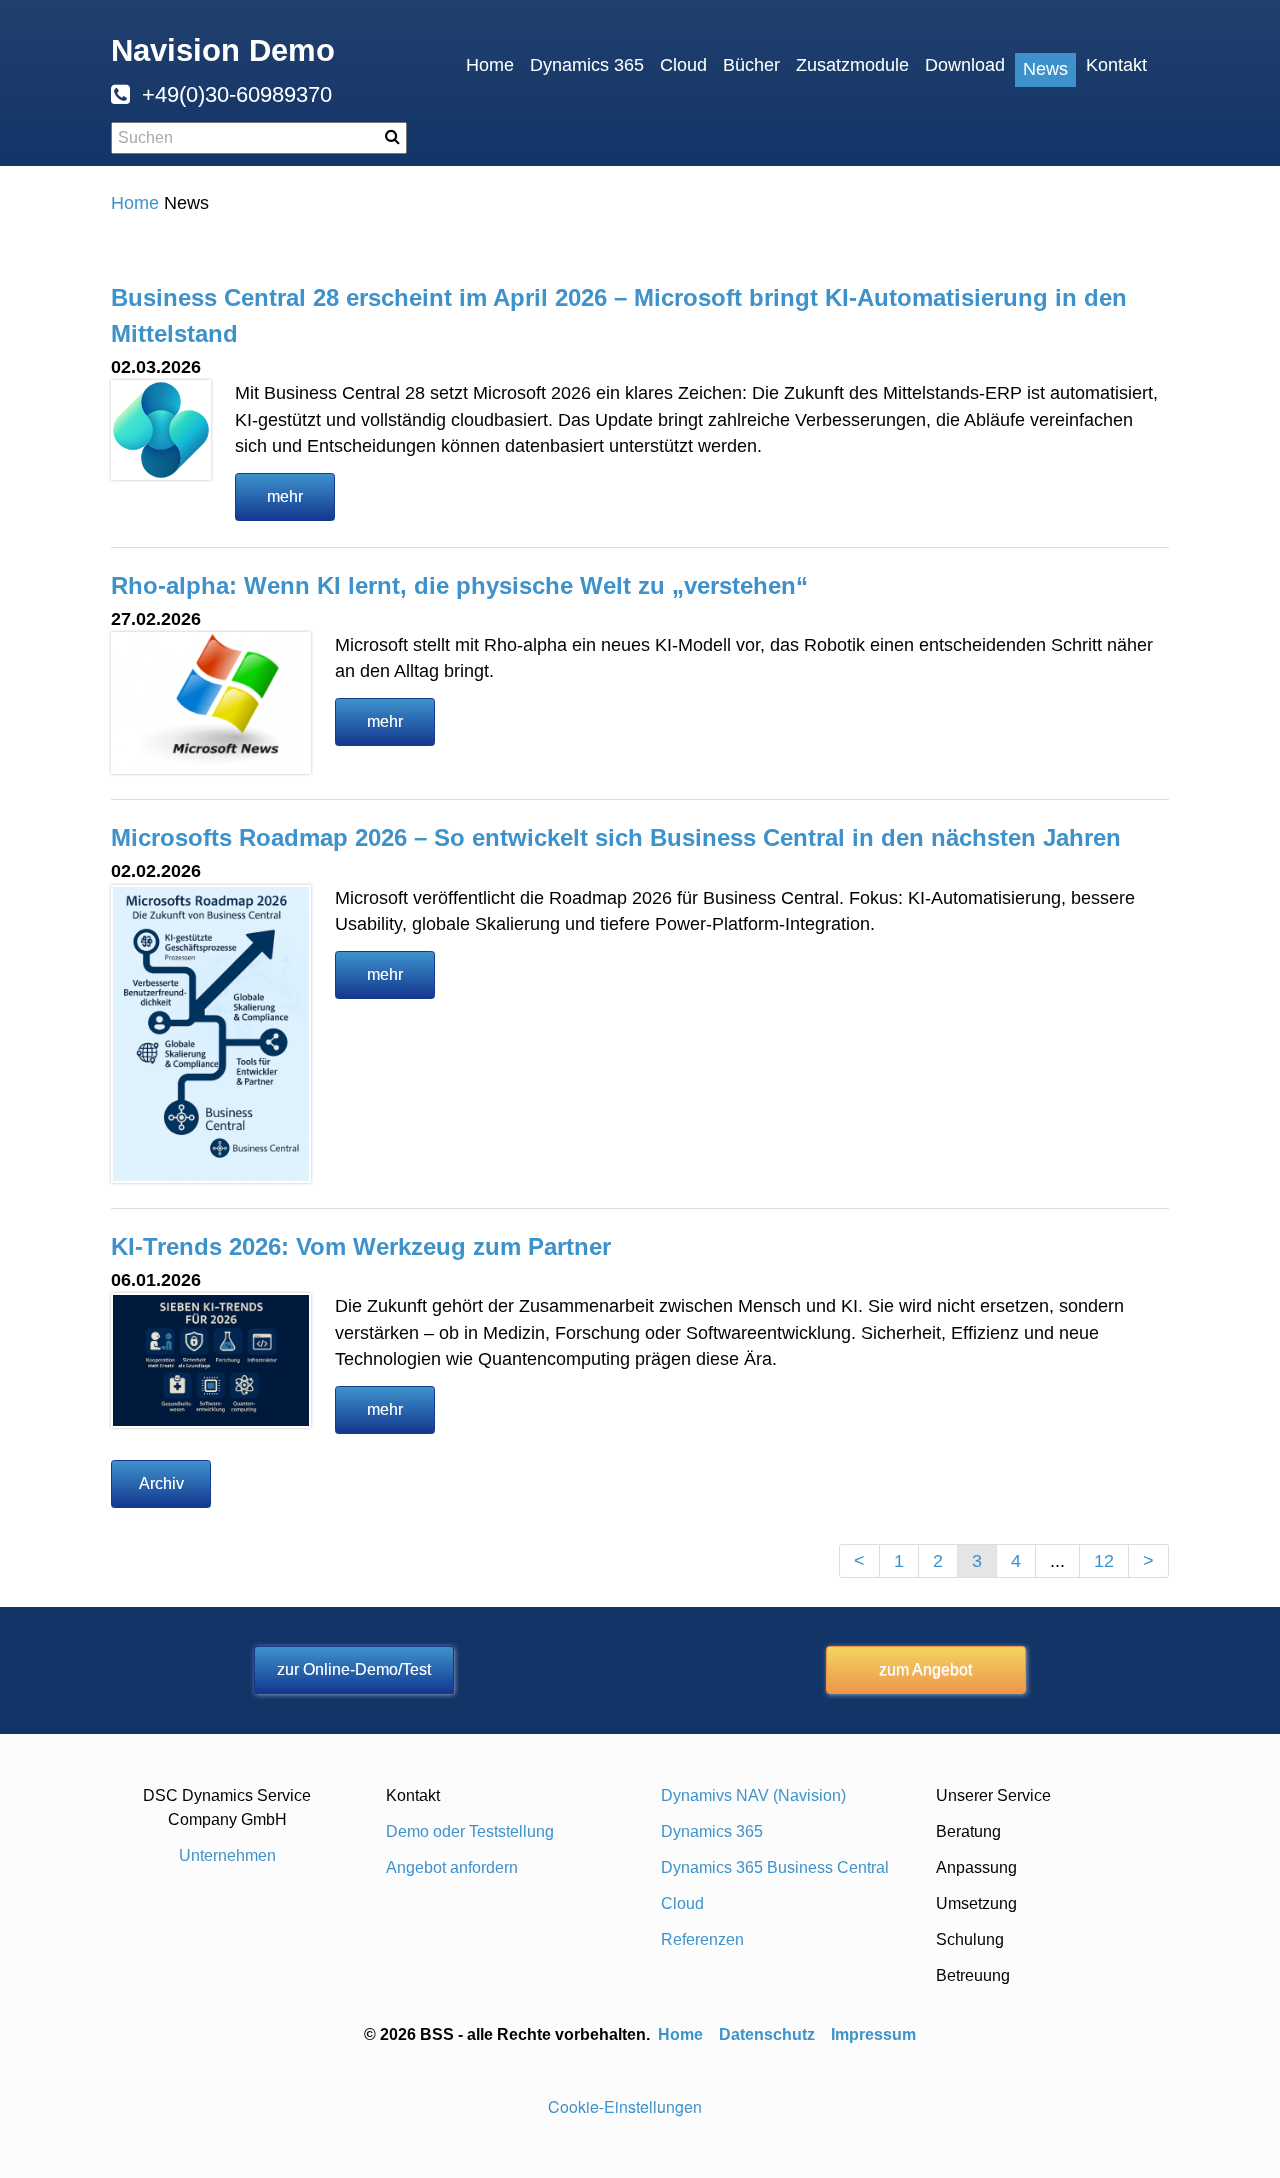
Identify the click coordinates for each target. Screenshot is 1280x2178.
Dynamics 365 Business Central (775, 1867)
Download (965, 65)
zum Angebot (925, 1669)
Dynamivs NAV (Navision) (753, 1795)
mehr (285, 496)
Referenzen (702, 1939)
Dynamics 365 (587, 65)
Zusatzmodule (852, 65)
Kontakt (1116, 65)
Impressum (873, 2034)
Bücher (751, 65)
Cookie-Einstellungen (625, 2106)
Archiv (161, 1483)
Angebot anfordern (452, 1867)
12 (1104, 1561)
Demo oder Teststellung (470, 1831)
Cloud (683, 65)
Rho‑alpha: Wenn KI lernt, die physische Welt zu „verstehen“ (459, 585)
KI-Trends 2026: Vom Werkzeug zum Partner (361, 1246)
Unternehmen (227, 1855)
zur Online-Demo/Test (354, 1669)
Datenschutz (767, 2034)
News (1045, 69)
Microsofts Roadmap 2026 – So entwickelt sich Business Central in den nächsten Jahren (616, 837)
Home (490, 65)
